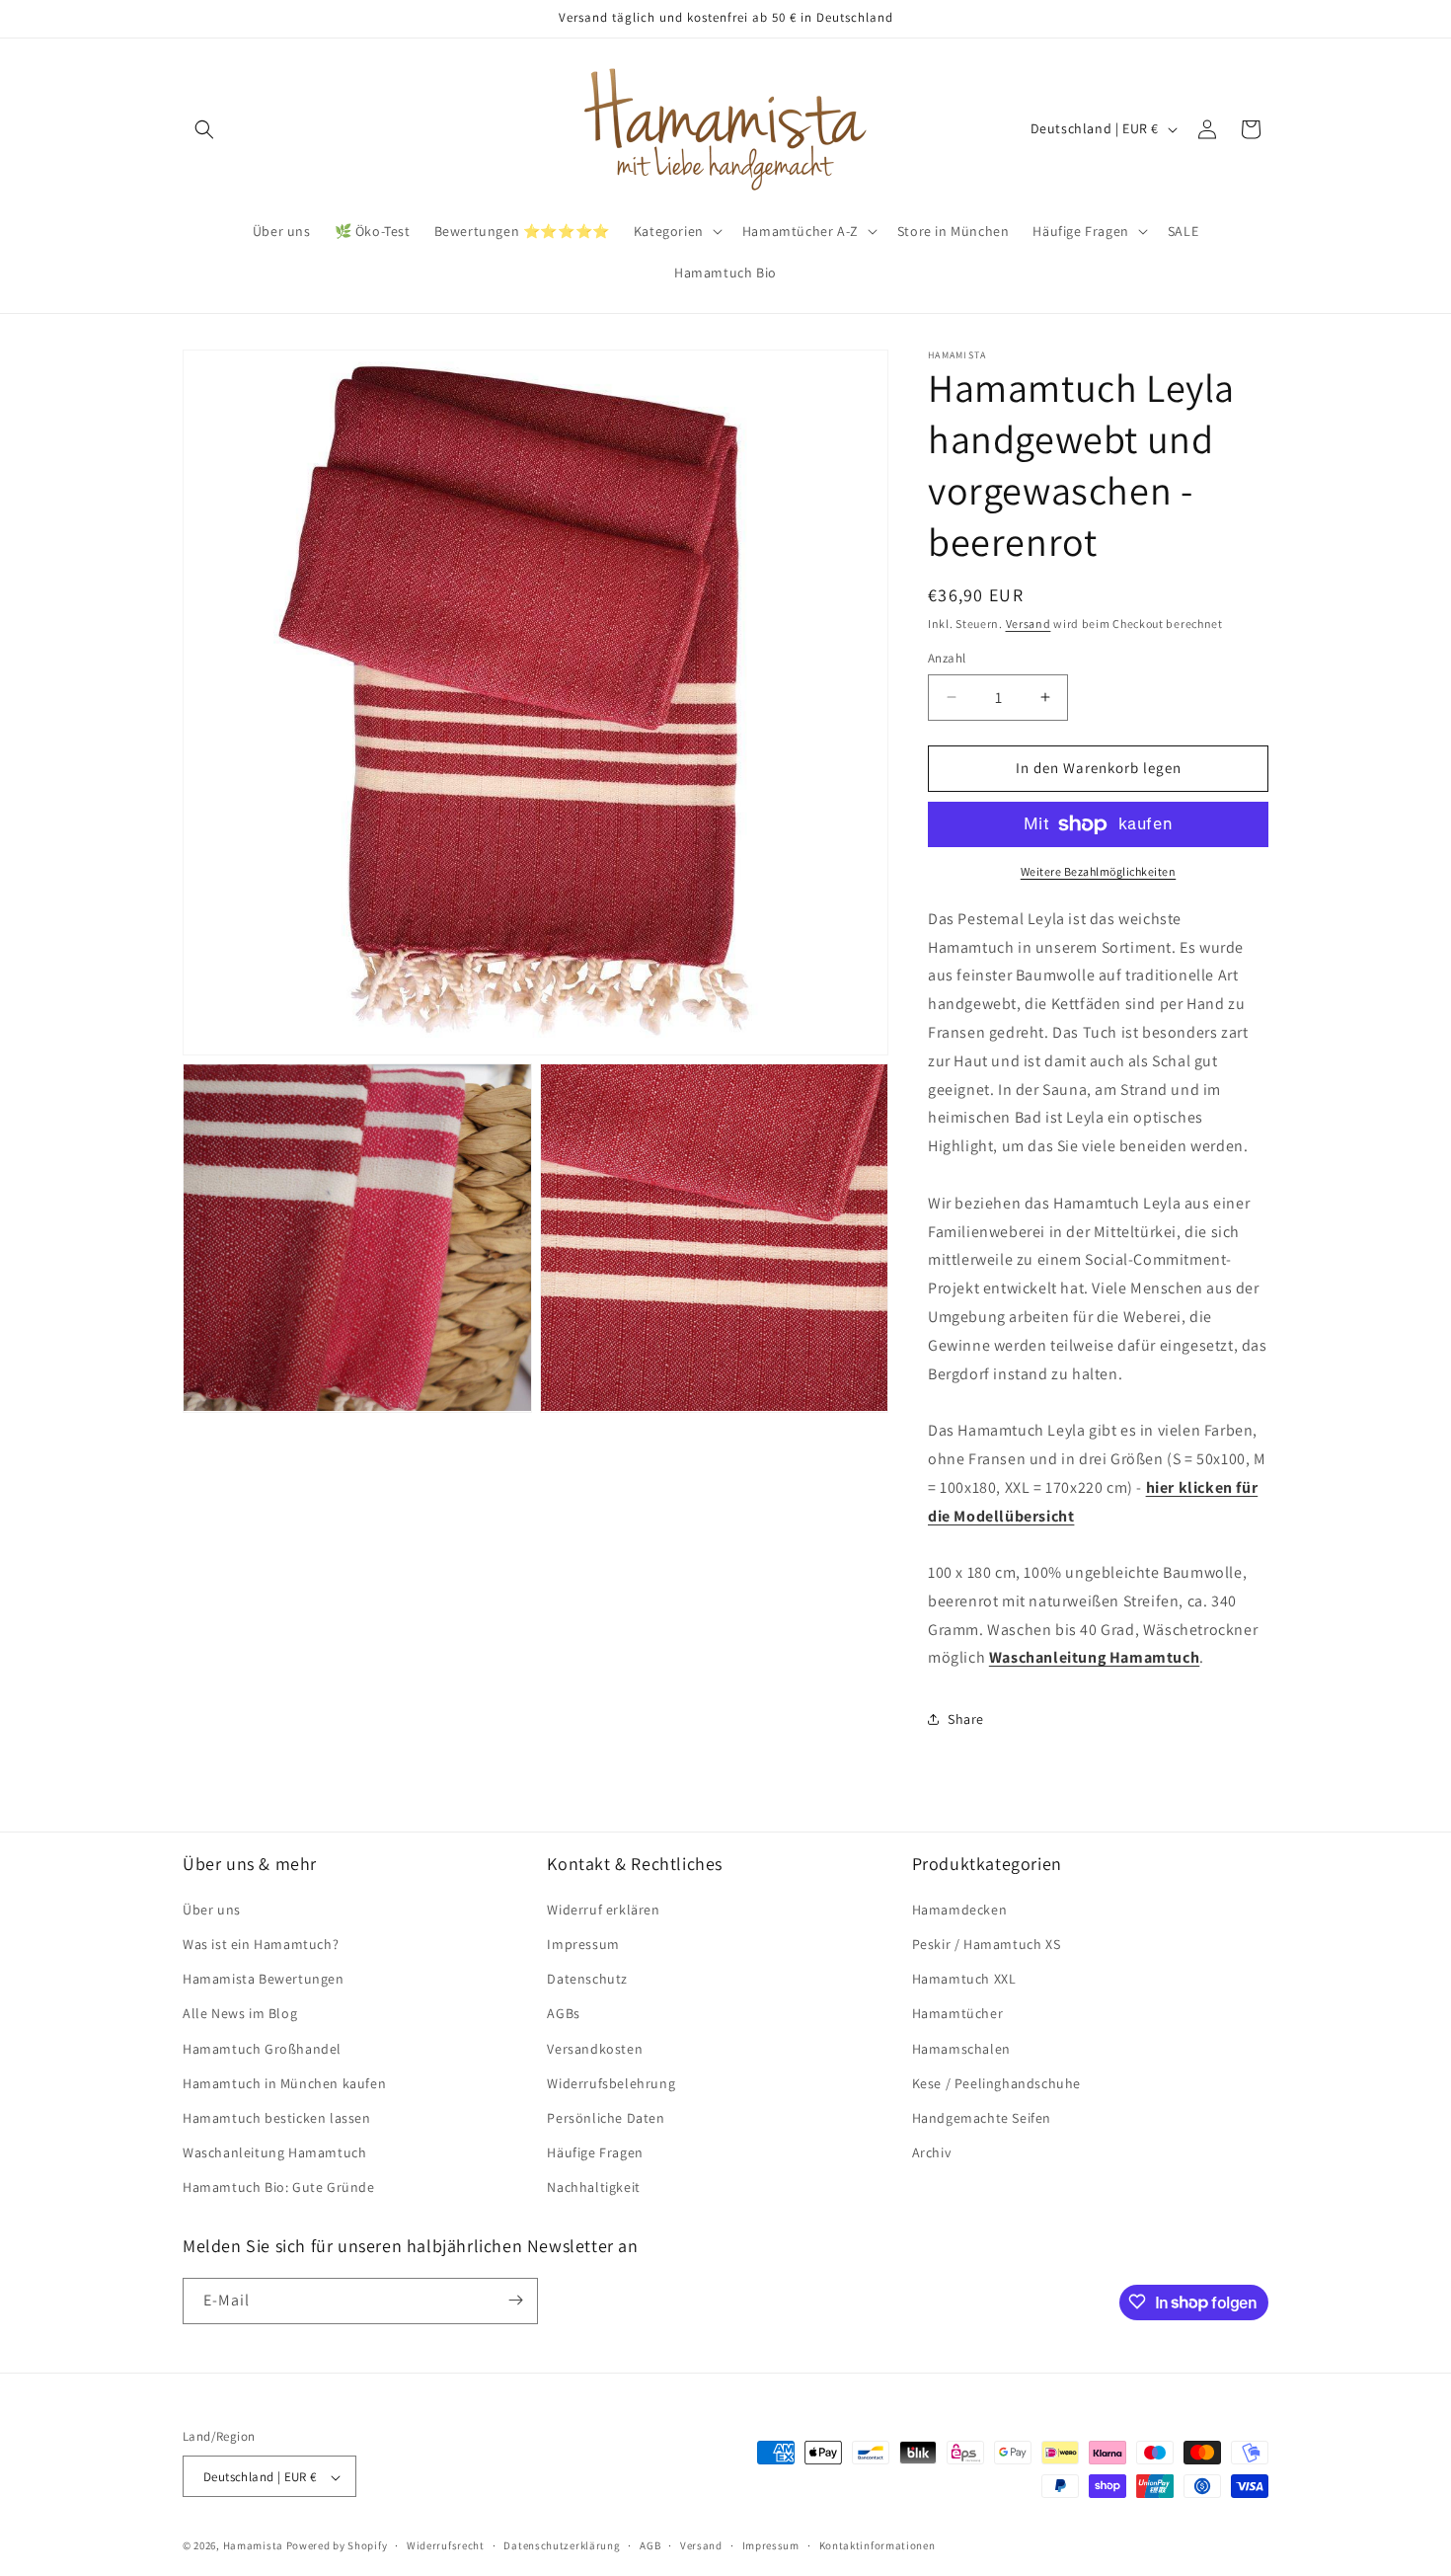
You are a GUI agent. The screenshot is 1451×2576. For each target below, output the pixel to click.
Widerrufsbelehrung (611, 2082)
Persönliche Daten (606, 2117)
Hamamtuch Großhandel (262, 2048)
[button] (204, 129)
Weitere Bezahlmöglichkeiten (1099, 871)
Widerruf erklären (603, 1909)
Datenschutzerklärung (562, 2545)
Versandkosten (595, 2048)
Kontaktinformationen (878, 2545)
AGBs (563, 2013)
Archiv (932, 2151)
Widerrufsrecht (446, 2545)
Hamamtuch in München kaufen (284, 2082)
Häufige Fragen (595, 2151)
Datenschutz (587, 1978)
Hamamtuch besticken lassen (277, 2117)
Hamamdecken (960, 1909)
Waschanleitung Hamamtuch (274, 2151)
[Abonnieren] (515, 2300)
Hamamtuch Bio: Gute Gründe (279, 2187)
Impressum (583, 1943)
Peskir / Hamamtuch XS (987, 1943)
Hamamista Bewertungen (264, 1978)
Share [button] (966, 1719)
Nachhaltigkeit (593, 2187)
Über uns (212, 1909)
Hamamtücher (958, 2013)
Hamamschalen (961, 2048)
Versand (1029, 624)
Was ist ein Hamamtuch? (261, 1943)
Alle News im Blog (240, 2013)
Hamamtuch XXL (964, 1978)
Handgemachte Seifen (982, 2117)
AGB (650, 2545)
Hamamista (253, 2546)
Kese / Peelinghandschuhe (996, 2082)
